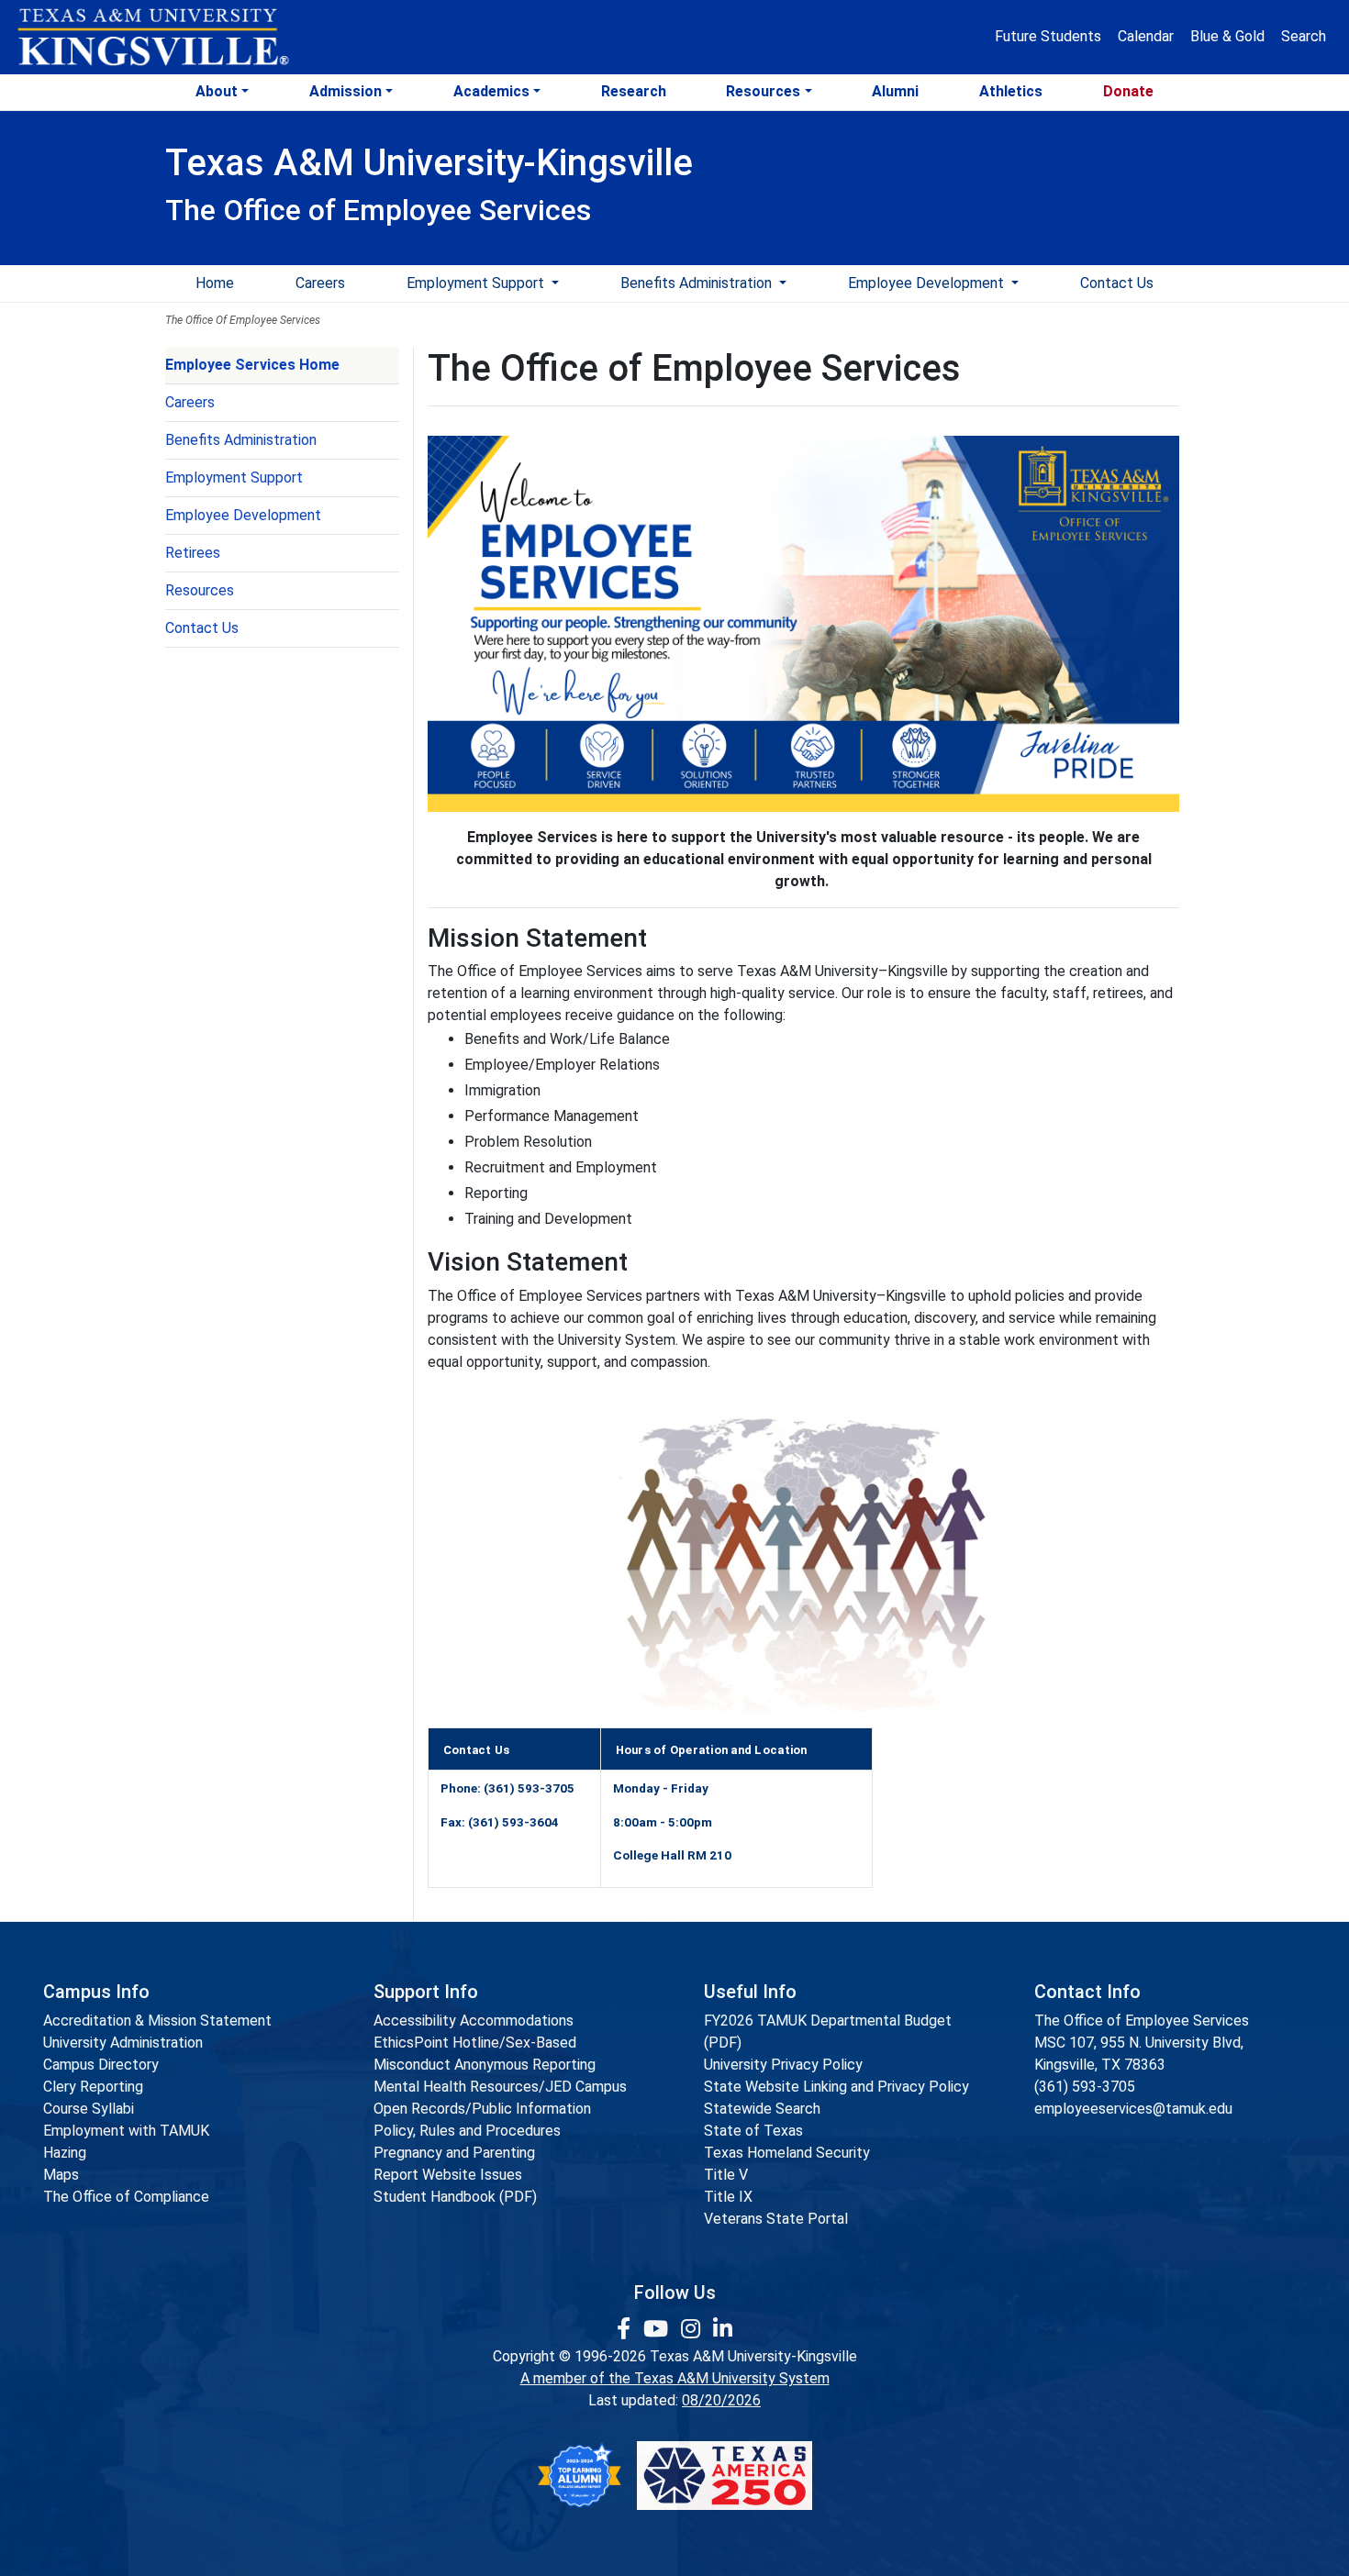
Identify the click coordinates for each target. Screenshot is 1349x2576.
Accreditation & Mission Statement (157, 2021)
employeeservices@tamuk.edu (1133, 2109)
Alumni (895, 91)
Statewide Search (762, 2109)
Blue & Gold (1227, 36)
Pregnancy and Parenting (454, 2153)
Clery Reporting (93, 2087)
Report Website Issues (448, 2175)
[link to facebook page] (626, 2329)
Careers (320, 283)
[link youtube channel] (658, 2329)
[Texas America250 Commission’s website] (725, 2476)
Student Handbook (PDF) (455, 2197)
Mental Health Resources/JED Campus (500, 2087)
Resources (200, 590)
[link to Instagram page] (693, 2329)
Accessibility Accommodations (474, 2021)
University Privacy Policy (783, 2065)
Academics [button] (491, 91)
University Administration (123, 2043)
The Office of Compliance (126, 2197)
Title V (726, 2175)
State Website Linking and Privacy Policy (836, 2087)
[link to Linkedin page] (723, 2329)
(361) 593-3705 (1085, 2087)
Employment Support (477, 283)
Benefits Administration (698, 283)
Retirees (193, 553)
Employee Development (928, 283)
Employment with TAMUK (126, 2131)
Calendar (1146, 36)
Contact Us (1117, 283)
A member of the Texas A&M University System (675, 2378)
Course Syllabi (89, 2109)
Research (634, 91)
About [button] (217, 91)
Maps (61, 2175)
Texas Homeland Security (787, 2153)
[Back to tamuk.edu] (152, 38)
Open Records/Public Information (482, 2109)
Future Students (1048, 36)
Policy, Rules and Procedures (467, 2131)
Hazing (65, 2153)
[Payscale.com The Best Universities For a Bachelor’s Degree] (579, 2476)
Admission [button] (346, 91)
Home (215, 283)
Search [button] (1304, 36)
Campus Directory (101, 2065)
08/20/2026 (721, 2400)
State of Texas (753, 2131)
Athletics (1011, 91)
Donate (1128, 91)
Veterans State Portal (776, 2219)
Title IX (728, 2197)
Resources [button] (763, 91)
